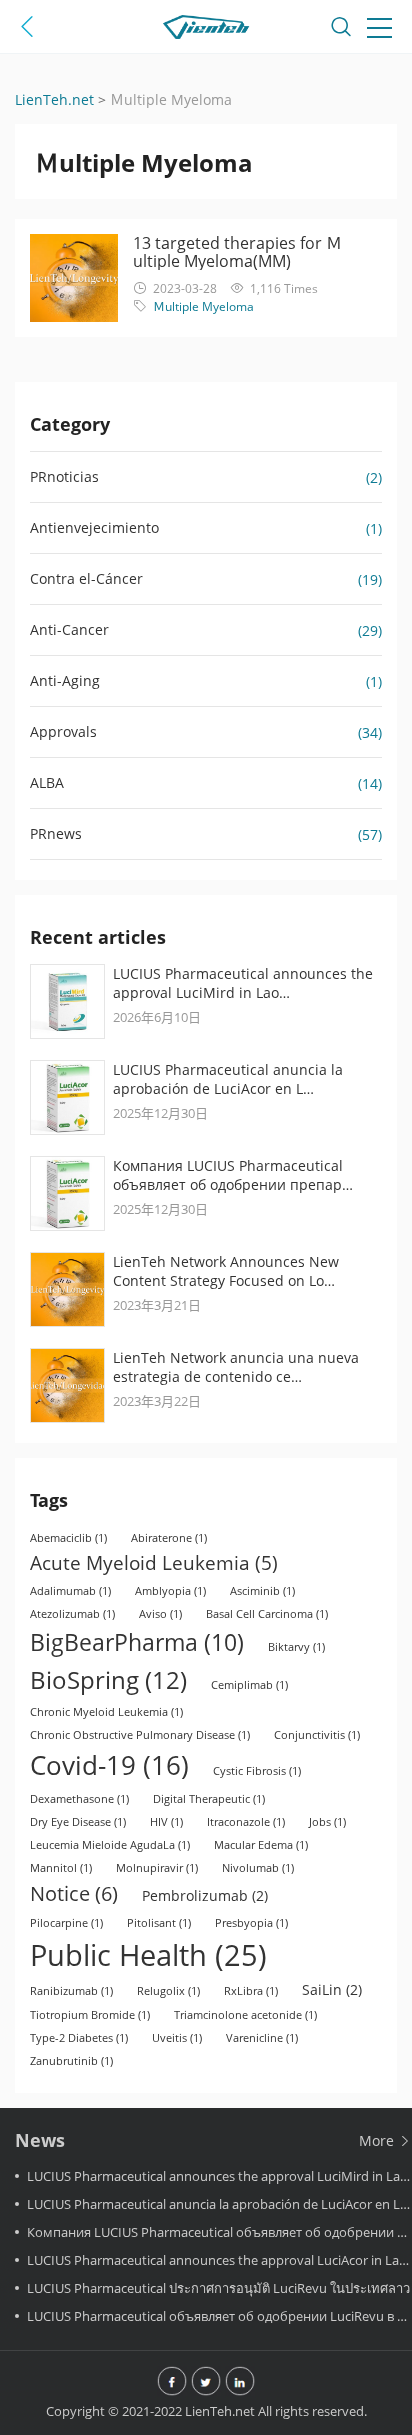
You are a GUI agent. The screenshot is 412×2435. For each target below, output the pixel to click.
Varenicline (262, 2038)
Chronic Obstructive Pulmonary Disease (140, 1735)
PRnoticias (64, 476)
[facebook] (172, 2383)
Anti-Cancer (69, 629)
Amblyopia (170, 1591)
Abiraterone (169, 1538)
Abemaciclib (68, 1538)
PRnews (56, 833)
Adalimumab (70, 1591)
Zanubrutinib (71, 2061)
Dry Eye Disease (78, 1822)
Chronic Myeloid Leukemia (106, 1712)
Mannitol (61, 1868)
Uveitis (177, 2038)
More (378, 2140)
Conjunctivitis (317, 1735)
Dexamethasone (79, 1799)
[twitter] (206, 2383)
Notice (74, 1893)
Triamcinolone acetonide (245, 2015)
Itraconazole (246, 1822)
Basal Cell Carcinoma (267, 1614)
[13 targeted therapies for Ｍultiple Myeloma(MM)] (74, 278)
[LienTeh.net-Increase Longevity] (206, 30)
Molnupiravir (157, 1868)
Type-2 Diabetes (79, 2038)
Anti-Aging (65, 680)
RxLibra (251, 1991)
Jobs (327, 1822)
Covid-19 (109, 1765)
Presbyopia (251, 1923)
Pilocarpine (66, 1923)
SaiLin (332, 1989)
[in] (240, 2383)
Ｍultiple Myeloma (203, 306)
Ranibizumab (71, 1991)
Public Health (148, 1955)
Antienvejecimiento (94, 527)
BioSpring (108, 1679)
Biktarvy (296, 1647)
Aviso (160, 1614)
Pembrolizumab (205, 1895)
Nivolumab (258, 1868)
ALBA (47, 782)
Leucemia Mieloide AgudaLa (110, 1845)
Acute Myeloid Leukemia (154, 1562)
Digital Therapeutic (209, 1799)
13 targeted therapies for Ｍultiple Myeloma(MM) (237, 252)
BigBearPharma (137, 1642)
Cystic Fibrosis (257, 1771)
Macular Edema (261, 1845)
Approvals (63, 731)
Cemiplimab (249, 1685)
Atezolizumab (72, 1614)
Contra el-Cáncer (86, 578)
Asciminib (262, 1591)
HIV (166, 1822)
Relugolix (168, 1991)
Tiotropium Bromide (90, 2015)
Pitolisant (159, 1923)
